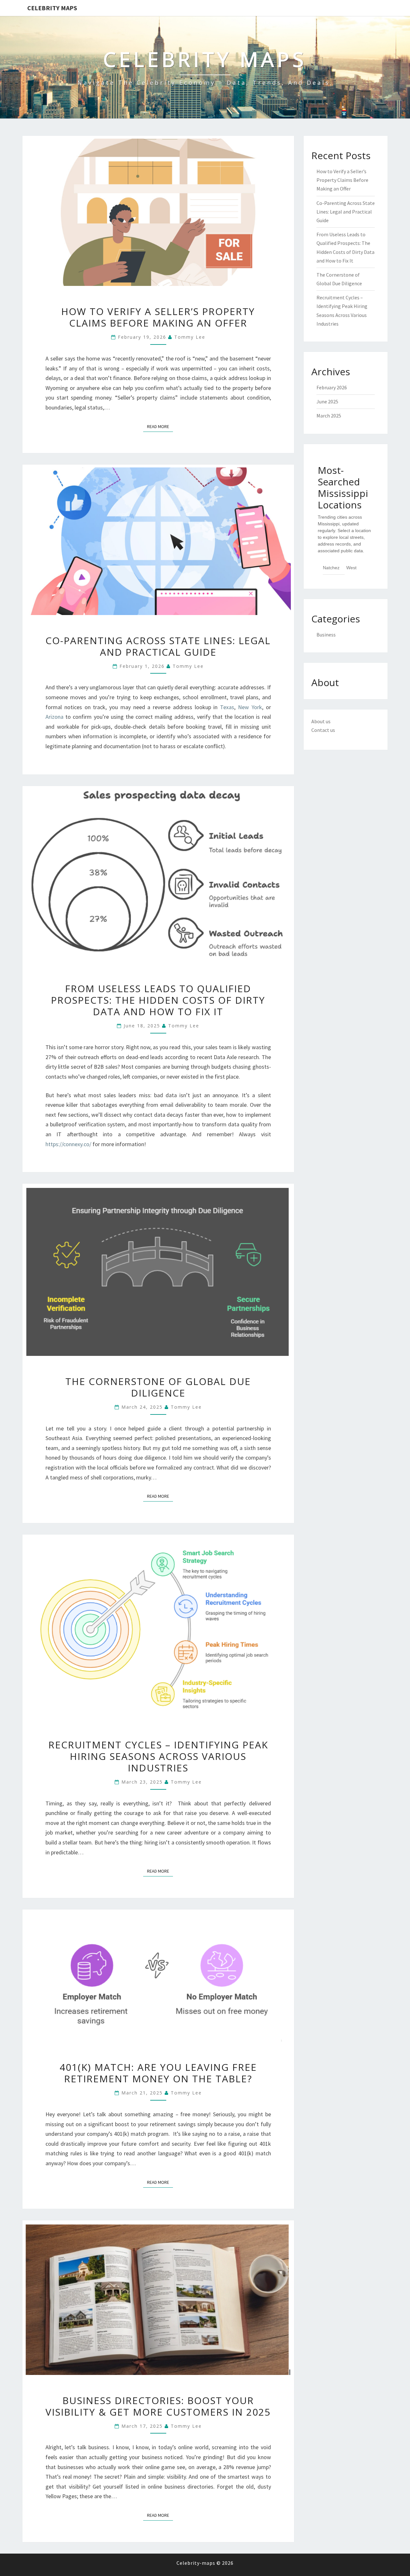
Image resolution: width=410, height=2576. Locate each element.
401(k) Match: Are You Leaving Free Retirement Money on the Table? (158, 2073)
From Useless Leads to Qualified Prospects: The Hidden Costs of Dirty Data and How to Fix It (158, 1000)
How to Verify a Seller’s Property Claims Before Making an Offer (158, 317)
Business (326, 635)
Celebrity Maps (52, 8)
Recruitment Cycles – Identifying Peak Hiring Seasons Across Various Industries (158, 1756)
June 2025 (327, 401)
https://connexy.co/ (68, 1144)
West (351, 568)
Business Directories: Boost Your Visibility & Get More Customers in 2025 (158, 2406)
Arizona (54, 717)
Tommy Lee (190, 337)
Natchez (331, 568)
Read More (160, 426)
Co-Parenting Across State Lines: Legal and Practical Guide (158, 646)
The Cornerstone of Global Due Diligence (158, 1387)
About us (321, 721)
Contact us (323, 730)
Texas (227, 707)
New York (250, 707)
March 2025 (329, 416)
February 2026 (332, 387)
